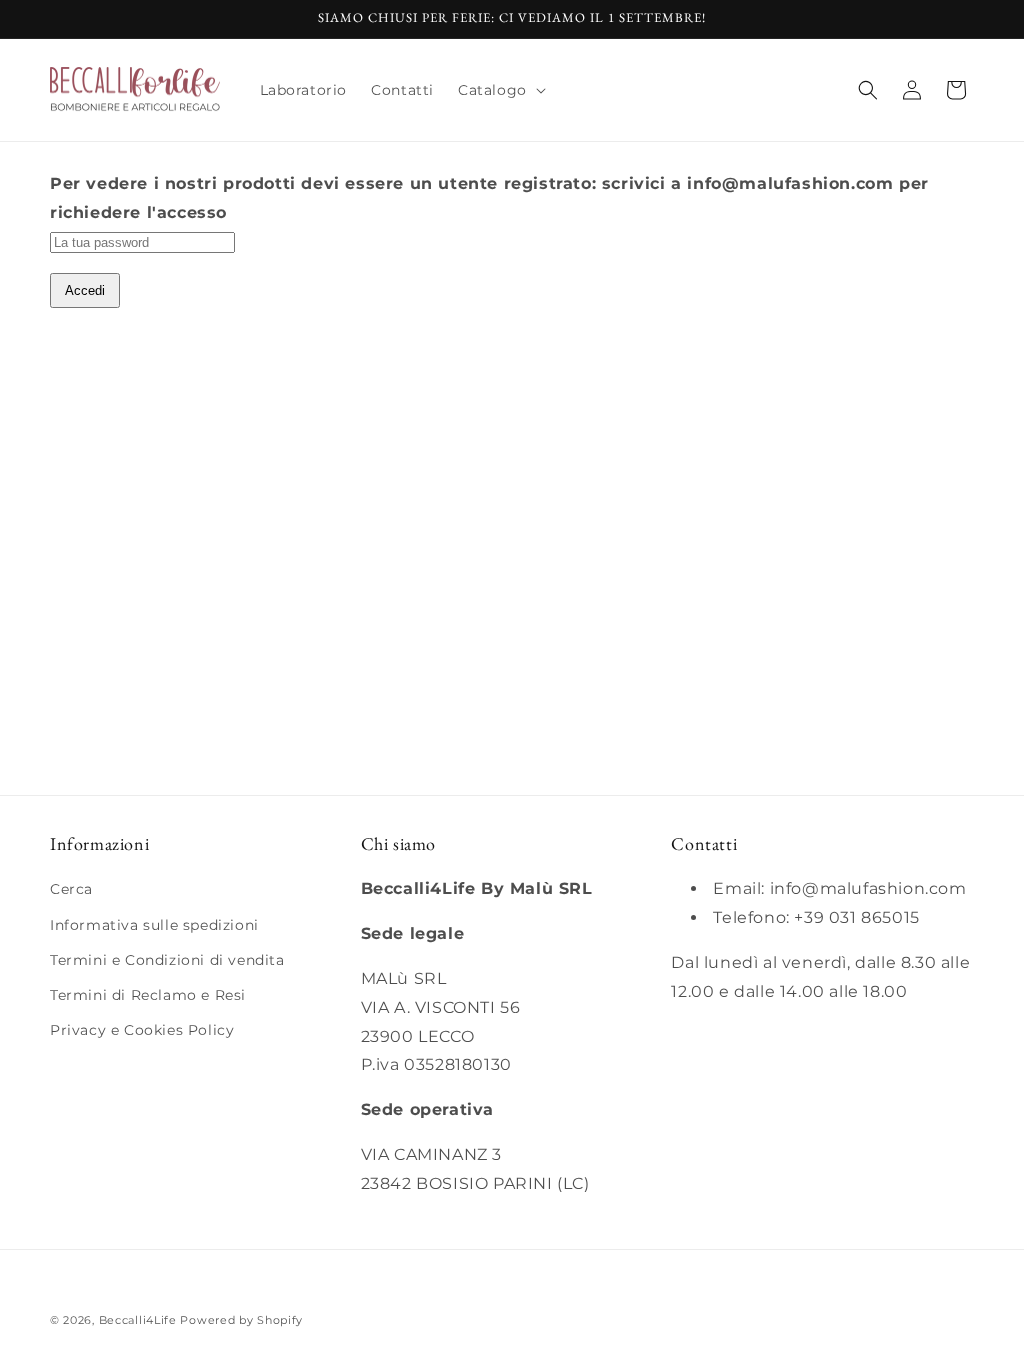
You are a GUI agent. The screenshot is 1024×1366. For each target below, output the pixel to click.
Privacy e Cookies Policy (142, 1030)
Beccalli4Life (138, 1320)
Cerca (71, 889)
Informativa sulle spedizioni (154, 925)
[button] (500, 90)
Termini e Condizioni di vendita (167, 960)
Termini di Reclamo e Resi (148, 995)
